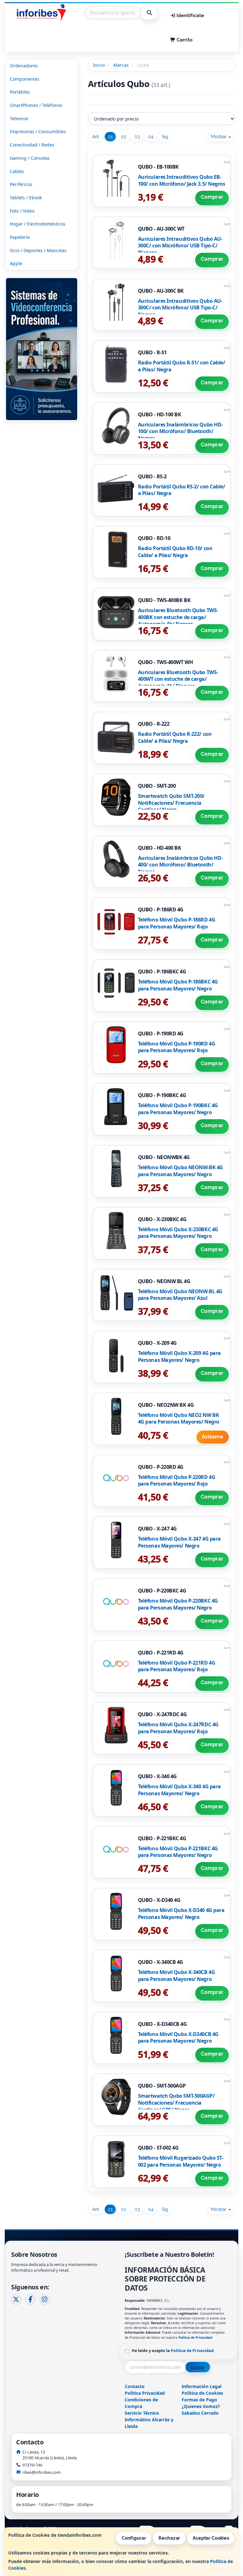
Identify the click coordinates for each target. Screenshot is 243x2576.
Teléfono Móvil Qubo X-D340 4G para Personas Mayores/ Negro (181, 1914)
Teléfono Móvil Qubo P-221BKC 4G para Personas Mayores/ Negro (178, 1852)
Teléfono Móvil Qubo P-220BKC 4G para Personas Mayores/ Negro (178, 1604)
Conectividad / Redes (32, 145)
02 (124, 137)
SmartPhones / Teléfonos (36, 105)
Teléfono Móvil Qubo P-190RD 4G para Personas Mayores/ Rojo (177, 1047)
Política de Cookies (202, 2393)
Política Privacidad (145, 2393)
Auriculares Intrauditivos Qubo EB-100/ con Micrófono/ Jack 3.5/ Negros (182, 180)
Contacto (135, 2386)
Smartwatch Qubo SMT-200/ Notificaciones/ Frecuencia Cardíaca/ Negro (171, 803)
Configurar (134, 2538)
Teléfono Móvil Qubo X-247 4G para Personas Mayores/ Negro (179, 1542)
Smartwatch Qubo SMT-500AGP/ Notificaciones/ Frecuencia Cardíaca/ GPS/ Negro (176, 2103)
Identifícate (190, 16)
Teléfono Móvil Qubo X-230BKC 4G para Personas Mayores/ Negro (178, 1233)
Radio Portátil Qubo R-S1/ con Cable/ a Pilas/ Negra (182, 366)
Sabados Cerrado (200, 2413)
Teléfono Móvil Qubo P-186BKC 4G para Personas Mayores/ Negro (178, 985)
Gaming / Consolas (30, 158)
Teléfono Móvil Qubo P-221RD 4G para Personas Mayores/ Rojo (177, 1666)
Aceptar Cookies (211, 2538)
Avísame (213, 1437)
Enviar (198, 2368)
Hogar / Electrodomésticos (38, 224)
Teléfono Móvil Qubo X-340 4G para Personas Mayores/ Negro (179, 1790)
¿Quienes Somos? (201, 2406)
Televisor (19, 118)
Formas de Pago (199, 2400)
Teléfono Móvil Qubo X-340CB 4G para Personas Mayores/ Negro (177, 1976)
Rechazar (169, 2538)
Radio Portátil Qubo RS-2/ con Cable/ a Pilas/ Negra (182, 490)
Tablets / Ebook (26, 198)
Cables (17, 171)
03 (137, 137)
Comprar (212, 197)
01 (110, 137)
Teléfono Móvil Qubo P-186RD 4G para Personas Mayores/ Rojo (177, 923)
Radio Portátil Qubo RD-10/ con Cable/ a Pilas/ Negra (175, 552)
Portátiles (20, 92)
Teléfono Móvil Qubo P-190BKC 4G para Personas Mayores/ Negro (178, 1109)
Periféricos (21, 184)
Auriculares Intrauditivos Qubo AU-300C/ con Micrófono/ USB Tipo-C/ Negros (180, 308)
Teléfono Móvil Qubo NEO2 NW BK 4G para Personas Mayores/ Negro (179, 1418)
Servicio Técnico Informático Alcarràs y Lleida (149, 2420)
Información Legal (202, 2386)
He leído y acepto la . (173, 2351)
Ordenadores (24, 66)
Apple (16, 263)
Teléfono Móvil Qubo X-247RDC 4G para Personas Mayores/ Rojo (178, 1728)
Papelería (20, 237)
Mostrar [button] (219, 137)
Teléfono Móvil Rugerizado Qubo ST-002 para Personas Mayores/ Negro (181, 2161)
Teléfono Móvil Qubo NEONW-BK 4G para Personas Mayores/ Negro (181, 1171)
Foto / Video (22, 211)
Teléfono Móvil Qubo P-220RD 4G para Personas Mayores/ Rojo (177, 1480)
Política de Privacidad (195, 2337)
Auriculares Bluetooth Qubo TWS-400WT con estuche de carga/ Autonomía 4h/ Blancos (178, 679)
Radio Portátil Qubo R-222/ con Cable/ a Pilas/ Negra (175, 737)
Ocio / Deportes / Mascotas (38, 250)
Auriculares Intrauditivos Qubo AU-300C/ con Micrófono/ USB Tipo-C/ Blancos (180, 246)
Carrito (184, 40)
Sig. (165, 137)
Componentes (25, 79)
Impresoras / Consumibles (38, 131)
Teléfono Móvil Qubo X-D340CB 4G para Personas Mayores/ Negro (178, 2038)
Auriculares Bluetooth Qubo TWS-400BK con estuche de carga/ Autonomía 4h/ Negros (178, 617)
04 (151, 137)
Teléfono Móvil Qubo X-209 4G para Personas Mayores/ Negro (179, 1356)
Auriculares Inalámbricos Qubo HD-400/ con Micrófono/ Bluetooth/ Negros (180, 865)
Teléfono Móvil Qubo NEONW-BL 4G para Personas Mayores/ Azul (180, 1295)
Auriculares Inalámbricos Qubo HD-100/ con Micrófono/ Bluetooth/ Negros (180, 431)
